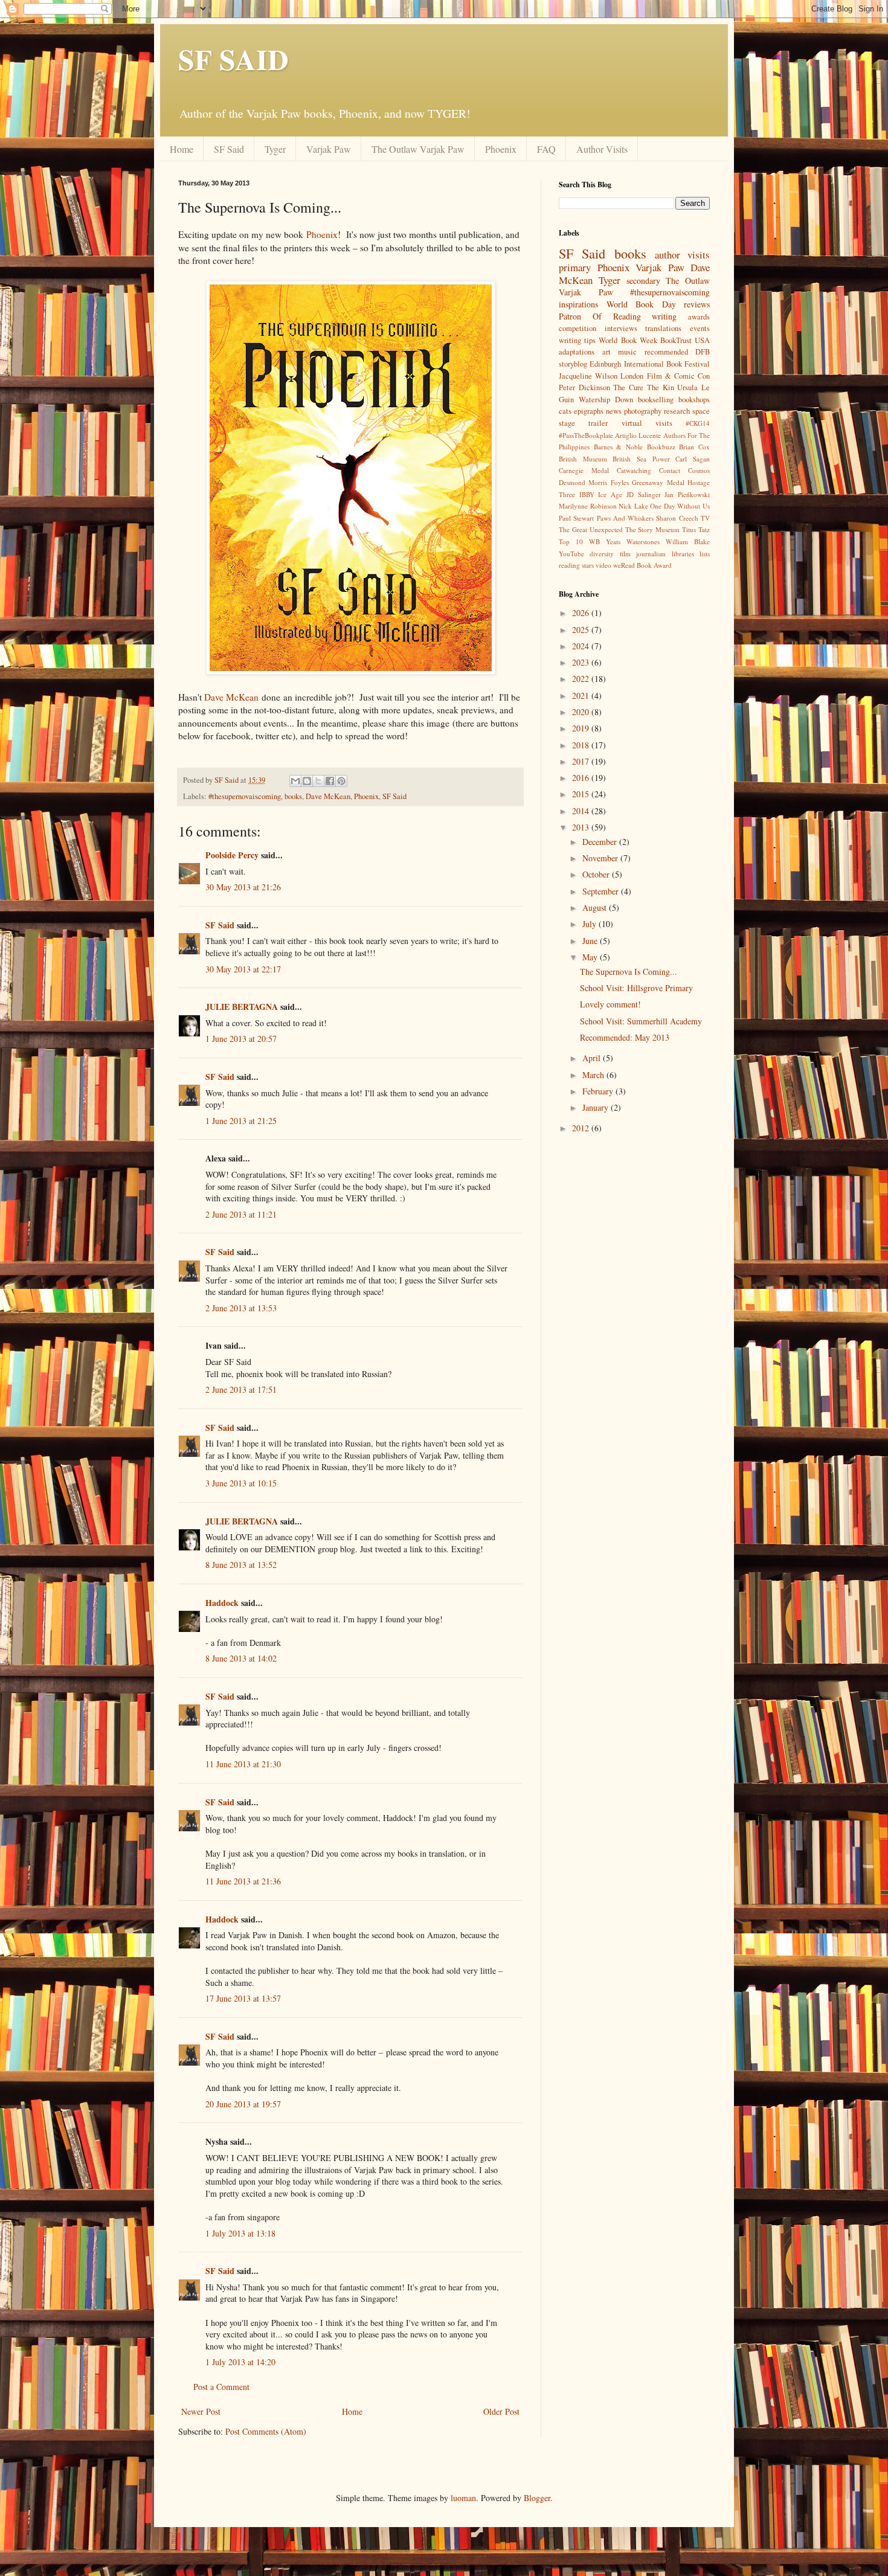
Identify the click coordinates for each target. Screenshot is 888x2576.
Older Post (501, 2411)
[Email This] (295, 781)
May (591, 957)
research (677, 411)
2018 (582, 745)
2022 (582, 679)
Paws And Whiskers (626, 518)
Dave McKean (231, 697)
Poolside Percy (232, 855)
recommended (666, 352)
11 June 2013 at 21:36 (243, 1881)
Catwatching (634, 470)
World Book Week (628, 340)
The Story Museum (653, 529)
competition (578, 328)
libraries (683, 554)
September (602, 891)
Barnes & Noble (618, 447)
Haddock (222, 1603)
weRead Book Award (642, 565)
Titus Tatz (696, 529)
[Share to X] (318, 781)
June (591, 941)
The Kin (661, 387)
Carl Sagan (693, 459)
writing (664, 316)
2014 (582, 811)
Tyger (275, 149)
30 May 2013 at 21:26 (243, 887)
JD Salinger (644, 494)
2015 (582, 794)
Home (182, 149)
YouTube (571, 554)
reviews (697, 304)
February (599, 1091)
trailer (598, 423)
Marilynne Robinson (588, 506)
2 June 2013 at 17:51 (241, 1389)
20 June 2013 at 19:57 (243, 2104)
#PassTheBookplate (586, 435)
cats (565, 411)
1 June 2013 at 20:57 (241, 1039)
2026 (582, 613)
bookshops (694, 400)
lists (705, 554)
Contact (670, 470)
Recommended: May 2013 (625, 1037)
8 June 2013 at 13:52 (241, 1565)
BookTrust (676, 340)
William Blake (688, 541)
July (590, 924)
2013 (582, 827)
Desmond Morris (583, 482)
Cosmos (699, 470)
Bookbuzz (661, 447)
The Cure (628, 387)
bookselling (656, 400)
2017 (582, 761)
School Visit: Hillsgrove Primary (636, 988)
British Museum (583, 459)
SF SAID (233, 59)
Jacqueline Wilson (588, 376)
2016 (582, 778)
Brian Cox (694, 447)
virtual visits (647, 423)
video (603, 565)
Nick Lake (633, 506)
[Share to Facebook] (330, 781)
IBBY (587, 494)
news (614, 411)
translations (663, 328)
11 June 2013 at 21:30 (243, 1764)
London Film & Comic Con (665, 376)
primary (575, 267)
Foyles (620, 482)
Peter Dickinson (584, 387)
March (594, 1075)
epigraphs (589, 411)
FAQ (546, 149)
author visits (682, 255)
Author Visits (602, 149)
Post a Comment (221, 2387)
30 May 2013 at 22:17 (243, 969)
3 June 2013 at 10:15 (241, 1483)
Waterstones (643, 541)
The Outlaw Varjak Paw (418, 149)
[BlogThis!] (307, 781)
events (700, 328)
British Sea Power (641, 459)
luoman (463, 2498)
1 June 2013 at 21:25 (241, 1121)
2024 (582, 646)
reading (569, 565)
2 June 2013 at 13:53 (241, 1308)
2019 (582, 728)
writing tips (577, 340)
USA (702, 340)
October (597, 874)
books (293, 796)
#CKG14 (698, 423)
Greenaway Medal (658, 482)
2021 (582, 695)
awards (699, 317)
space (701, 411)
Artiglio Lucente (638, 435)
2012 (582, 1128)
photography (643, 411)
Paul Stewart (576, 518)
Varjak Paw (329, 149)
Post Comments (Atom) (266, 2431)
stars (588, 565)
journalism (651, 554)
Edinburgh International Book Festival (650, 364)
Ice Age (610, 494)
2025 (582, 630)
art (606, 352)
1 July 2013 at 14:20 (240, 2362)
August (596, 907)
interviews (621, 328)
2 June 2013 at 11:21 (241, 1214)
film (625, 554)
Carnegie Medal (584, 470)
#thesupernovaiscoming (245, 796)
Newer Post (201, 2411)
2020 (582, 712)
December (601, 842)
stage (567, 423)
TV (705, 518)
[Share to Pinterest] (341, 781)
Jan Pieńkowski (687, 494)
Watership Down (606, 400)
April (593, 1058)
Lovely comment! (610, 1004)
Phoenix (501, 149)
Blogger (537, 2498)
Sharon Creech (677, 518)
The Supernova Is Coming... (629, 972)
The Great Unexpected (591, 529)
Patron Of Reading (600, 316)
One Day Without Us (680, 506)
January (597, 1107)
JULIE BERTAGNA (242, 1007)
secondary (643, 281)
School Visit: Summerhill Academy (641, 1021)
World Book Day (641, 304)
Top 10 (571, 541)
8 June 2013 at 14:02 (241, 1658)
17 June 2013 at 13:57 (243, 1998)
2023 (582, 662)
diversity (602, 554)
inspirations (578, 304)
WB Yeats (605, 541)
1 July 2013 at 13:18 (240, 2233)
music (627, 352)
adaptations (577, 352)
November (601, 858)
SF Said (229, 149)
